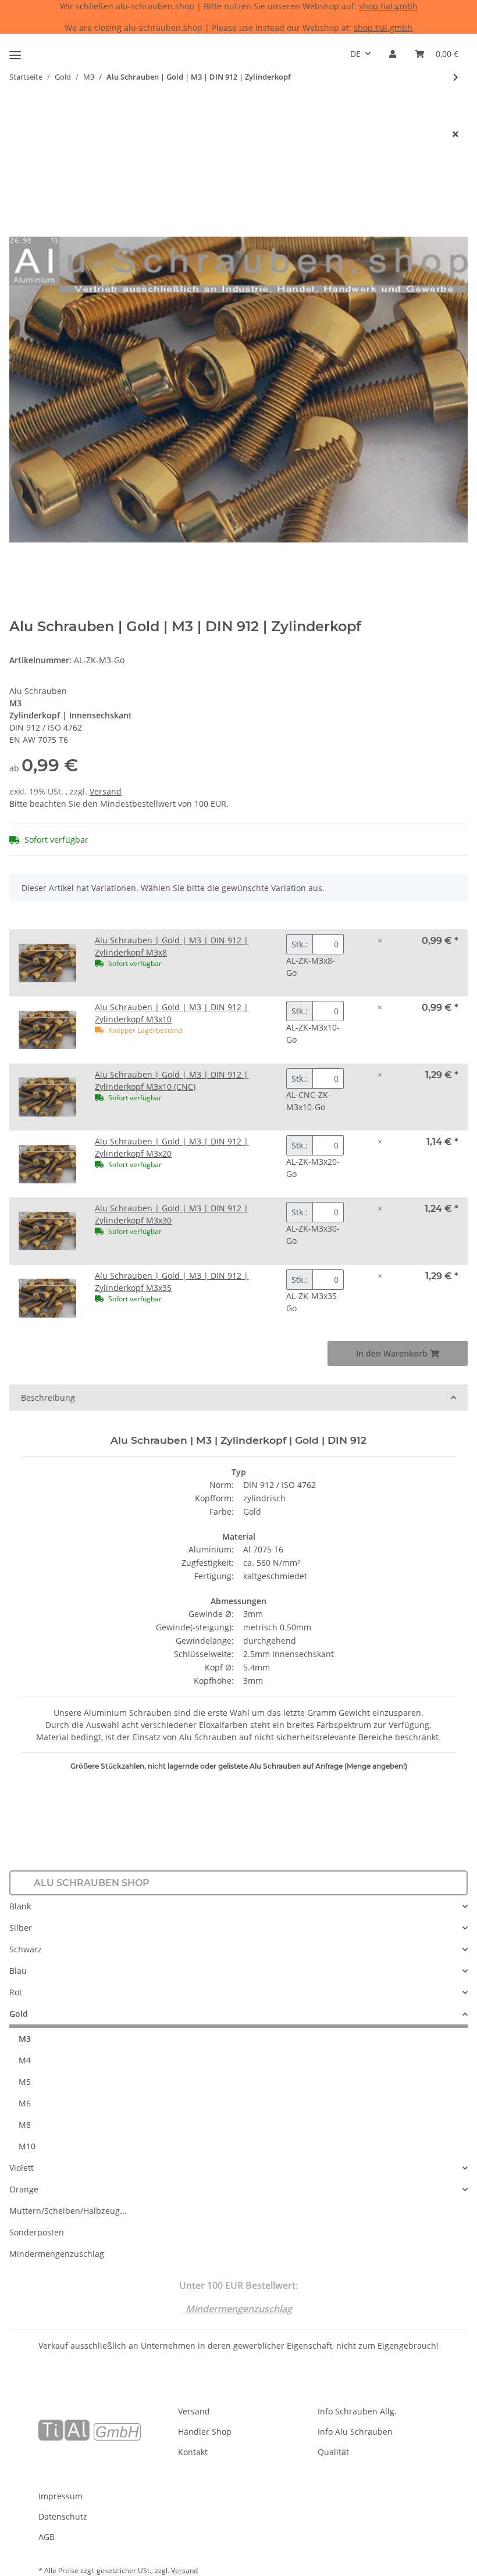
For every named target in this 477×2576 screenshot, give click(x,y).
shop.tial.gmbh (388, 6)
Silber (21, 1928)
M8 (25, 2125)
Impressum (60, 2496)
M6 (25, 2103)
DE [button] (355, 54)
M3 (25, 2039)
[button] (393, 54)
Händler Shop (205, 2432)
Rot (16, 1992)
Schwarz (26, 1949)
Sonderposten (37, 2232)
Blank (20, 1906)
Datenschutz (63, 2516)
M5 (25, 2082)
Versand (106, 791)
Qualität (333, 2452)
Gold (19, 2014)
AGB (47, 2537)
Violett (22, 2168)
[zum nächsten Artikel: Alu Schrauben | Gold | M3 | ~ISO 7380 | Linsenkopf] (456, 77)
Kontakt (193, 2452)
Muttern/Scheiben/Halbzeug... (68, 2211)
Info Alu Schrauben (355, 2432)
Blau (18, 1971)
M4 (25, 2060)
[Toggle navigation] (15, 50)
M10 (27, 2146)
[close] (455, 134)
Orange (24, 2189)
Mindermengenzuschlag (57, 2254)
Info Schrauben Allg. (357, 2411)
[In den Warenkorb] (19, 115)
